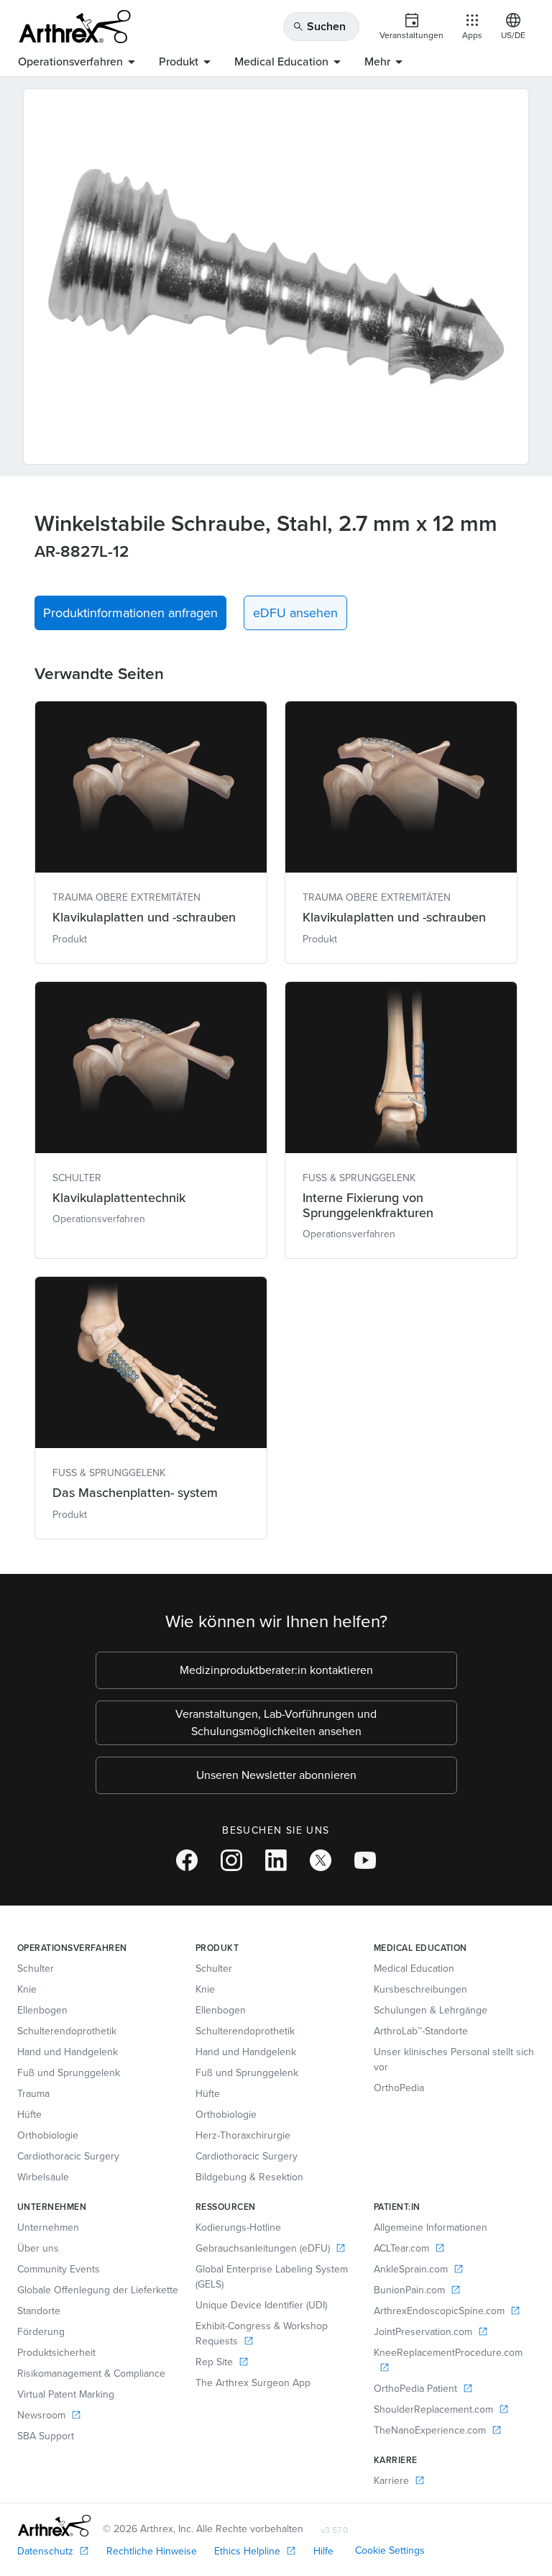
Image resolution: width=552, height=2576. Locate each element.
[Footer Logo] (54, 2526)
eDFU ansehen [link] (295, 613)
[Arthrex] (75, 27)
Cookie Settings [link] (390, 2550)
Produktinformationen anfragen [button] (130, 613)
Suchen (319, 26)
